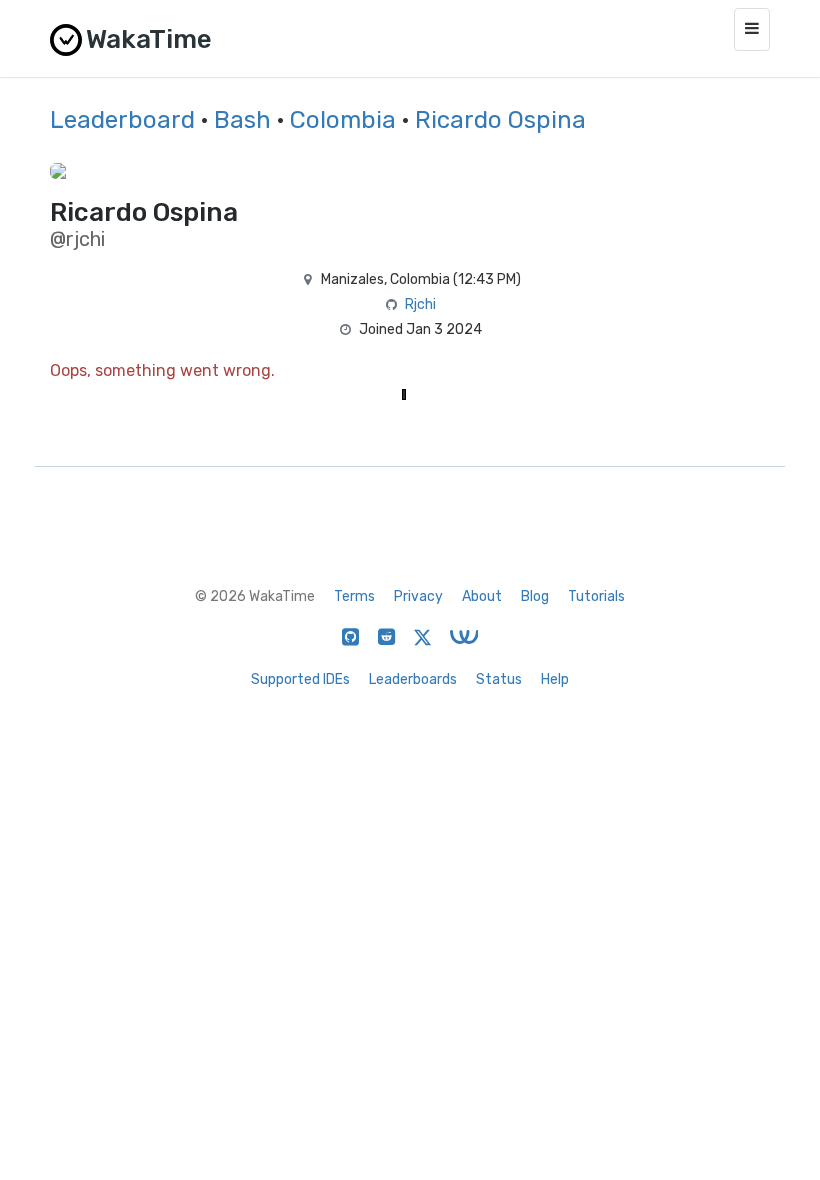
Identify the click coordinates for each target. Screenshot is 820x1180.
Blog (535, 596)
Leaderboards (413, 679)
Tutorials (596, 596)
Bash (242, 120)
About (482, 596)
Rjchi (420, 304)
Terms (354, 596)
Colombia (343, 120)
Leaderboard (122, 120)
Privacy (418, 596)
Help (555, 679)
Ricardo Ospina (500, 120)
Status (499, 679)
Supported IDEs (300, 679)
